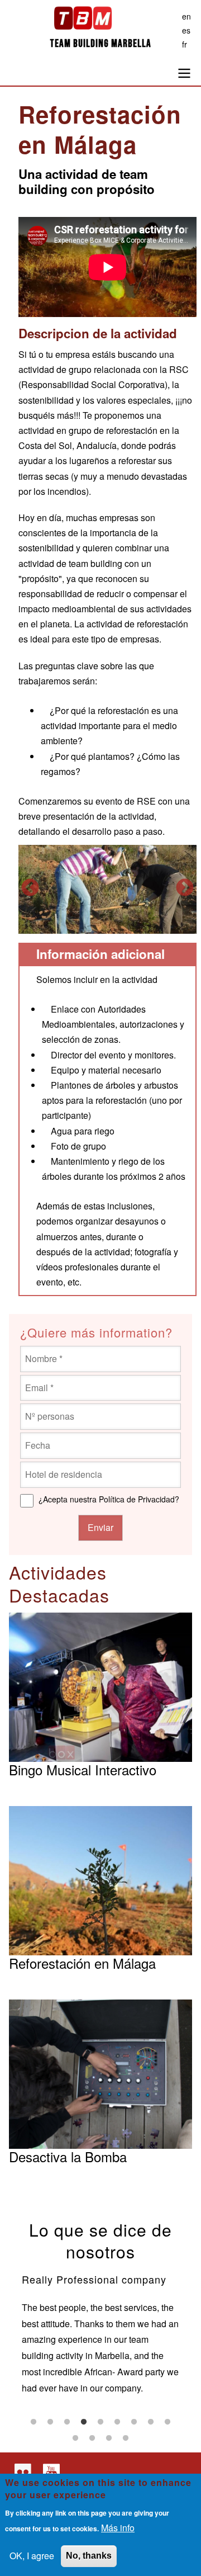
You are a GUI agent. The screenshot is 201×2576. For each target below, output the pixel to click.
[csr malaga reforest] (107, 890)
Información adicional (100, 954)
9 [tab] (167, 2422)
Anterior (30, 888)
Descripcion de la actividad (98, 334)
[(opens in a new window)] (21, 2472)
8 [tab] (151, 2422)
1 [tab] (33, 2422)
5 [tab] (100, 2422)
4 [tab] (84, 2422)
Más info (118, 2528)
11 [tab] (92, 2438)
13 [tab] (126, 2438)
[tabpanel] (101, 2332)
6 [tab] (117, 2422)
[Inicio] (100, 21)
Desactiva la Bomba (68, 2156)
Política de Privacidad (137, 1499)
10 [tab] (75, 2438)
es (186, 30)
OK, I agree (32, 2556)
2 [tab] (50, 2422)
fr (185, 44)
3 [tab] (67, 2422)
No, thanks (89, 2556)
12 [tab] (109, 2438)
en (186, 16)
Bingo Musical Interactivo (83, 1769)
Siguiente (185, 888)
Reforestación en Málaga (82, 1963)
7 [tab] (134, 2422)
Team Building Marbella (100, 44)
